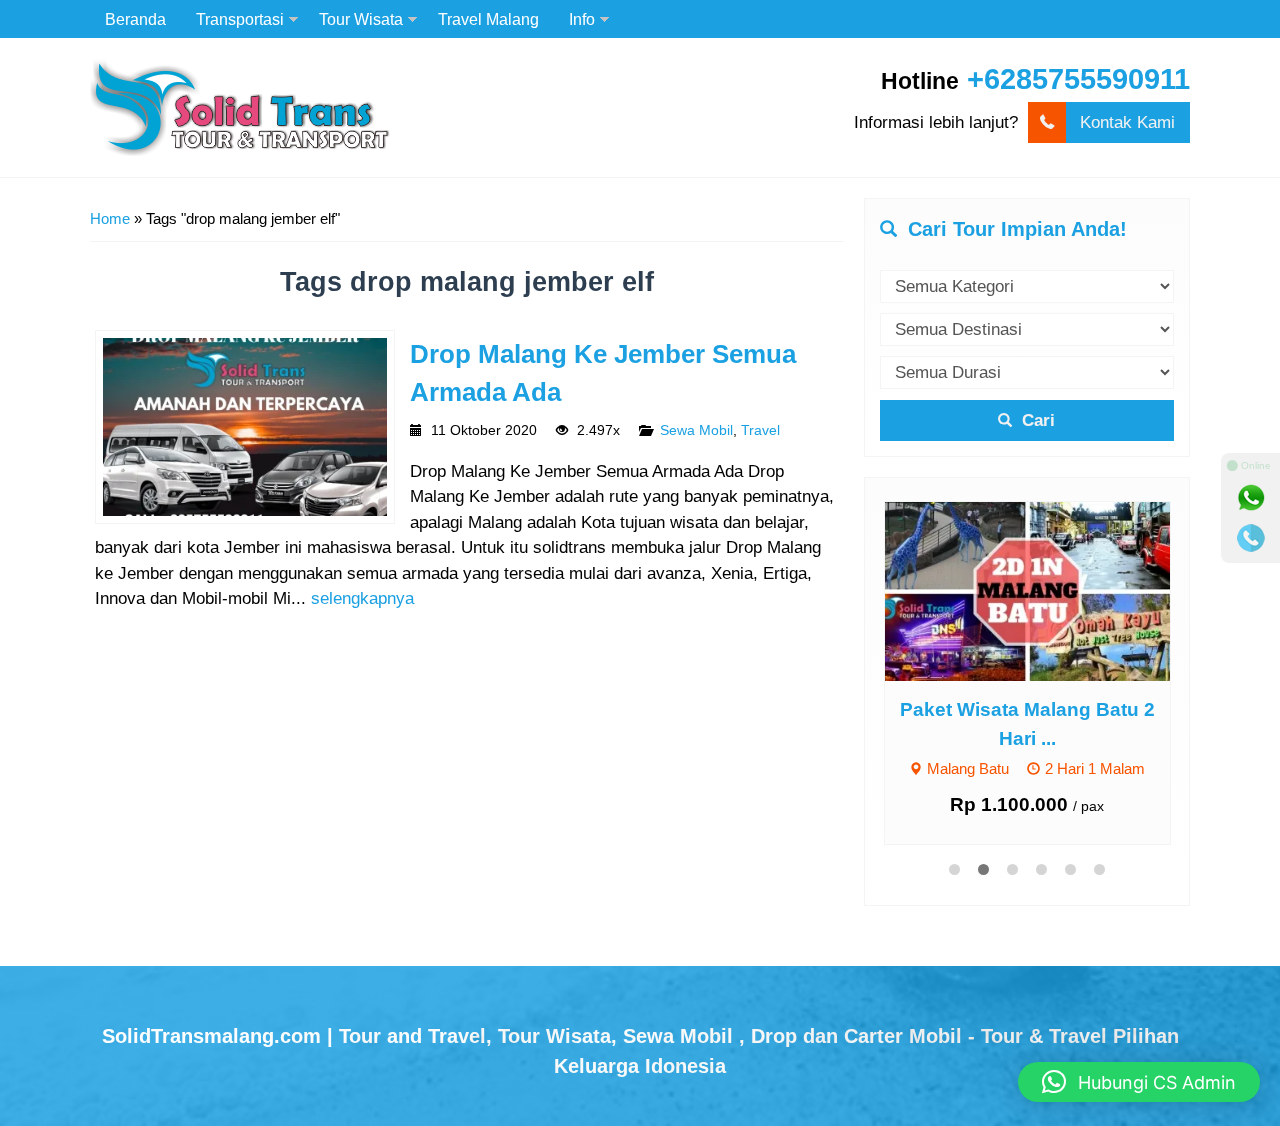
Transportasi (240, 19)
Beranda (135, 19)
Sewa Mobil (696, 430)
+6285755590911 (1078, 79)
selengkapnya (362, 598)
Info (582, 19)
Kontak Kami (1127, 122)
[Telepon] (1251, 538)
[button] (1139, 1082)
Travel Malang (488, 19)
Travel (760, 430)
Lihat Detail (1046, 590)
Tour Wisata (361, 19)
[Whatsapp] (1251, 498)
